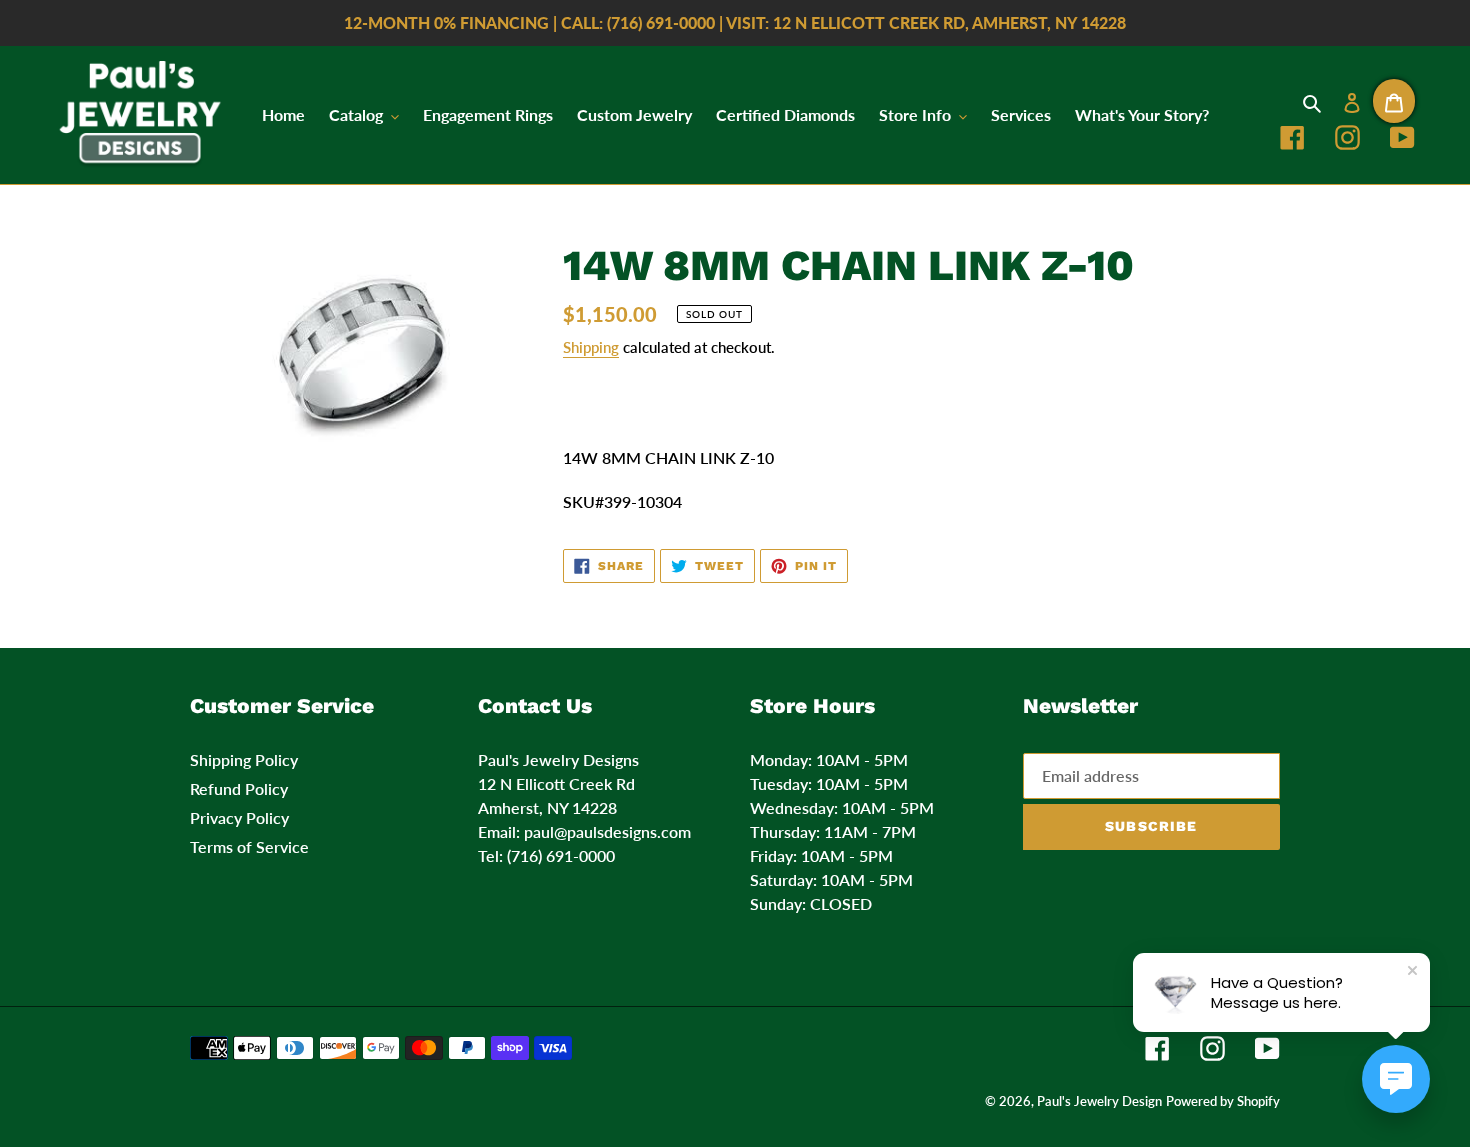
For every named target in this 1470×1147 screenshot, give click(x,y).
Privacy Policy (239, 817)
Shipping (591, 347)
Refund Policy (239, 788)
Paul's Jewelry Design (1099, 1101)
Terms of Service (249, 846)
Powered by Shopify (1223, 1101)
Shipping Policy (244, 759)
